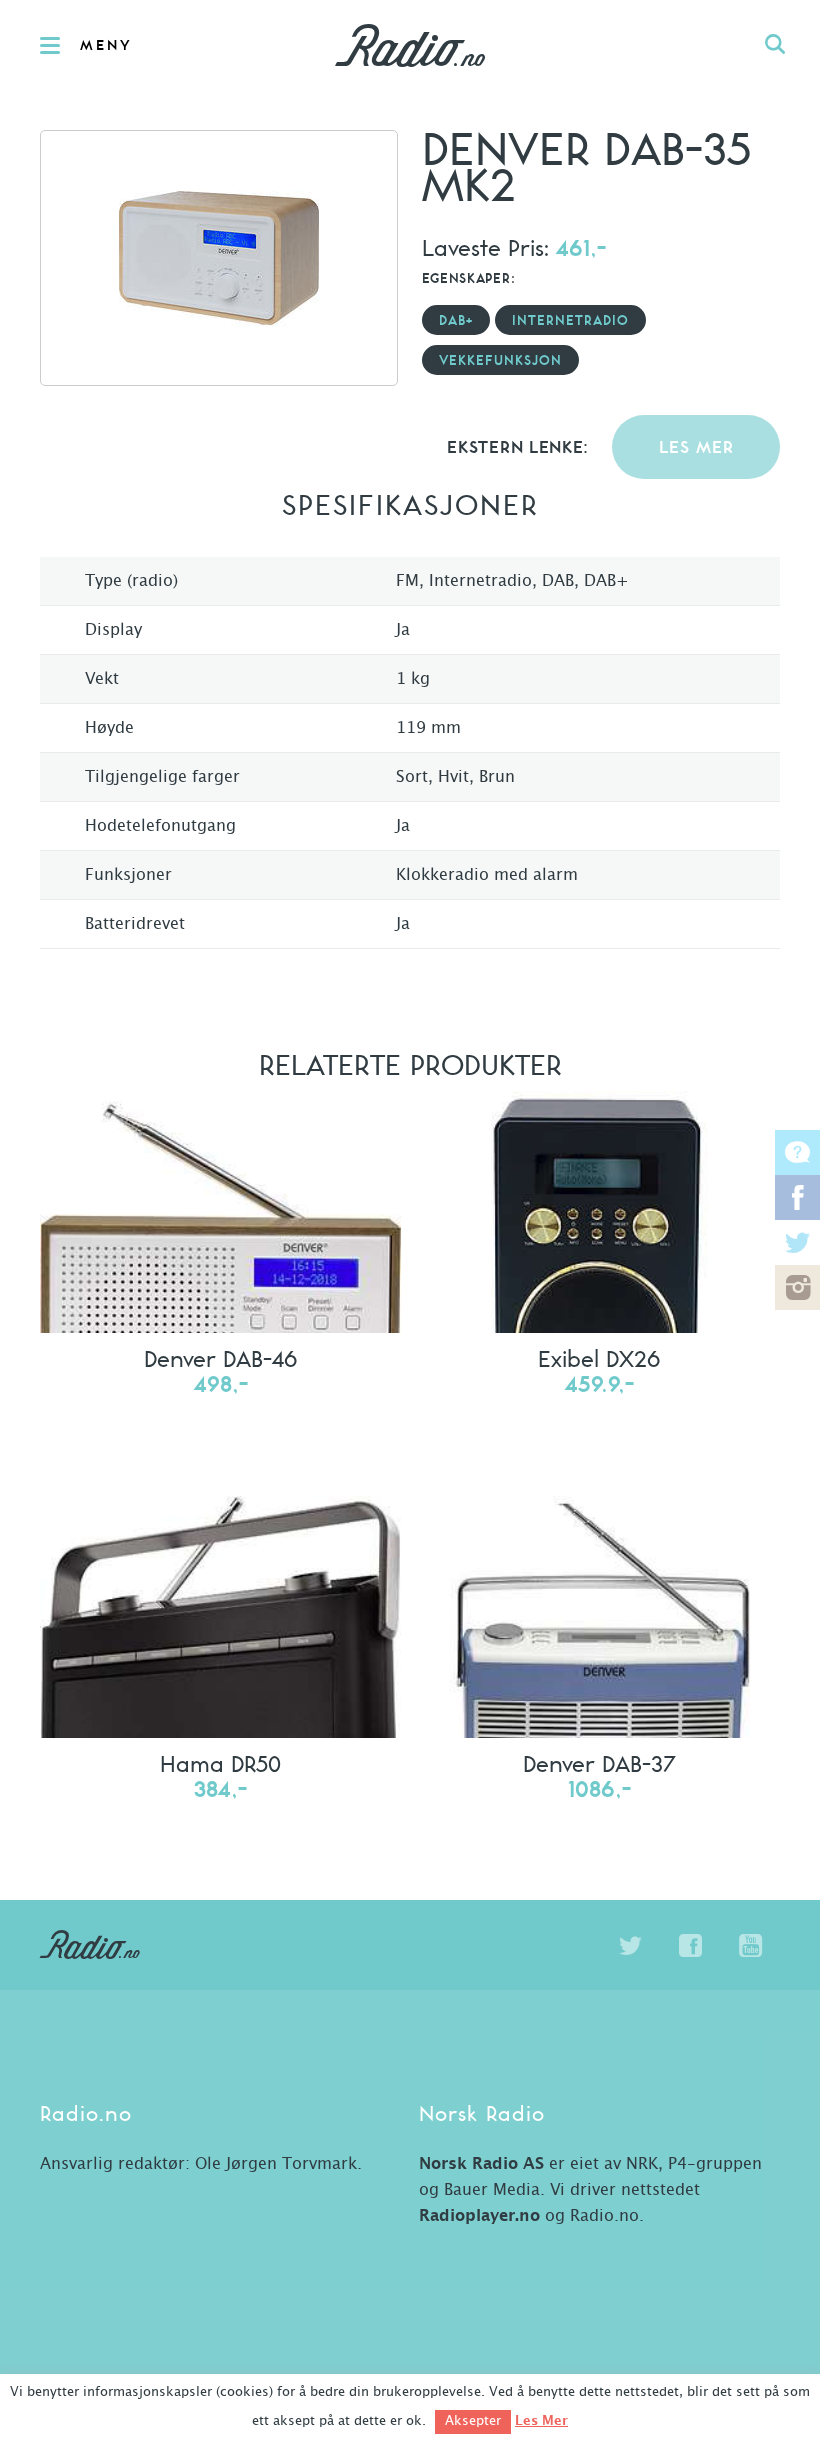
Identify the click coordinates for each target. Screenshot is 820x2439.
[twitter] (630, 1946)
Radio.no (410, 45)
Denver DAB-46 (220, 1358)
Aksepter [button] (473, 2421)
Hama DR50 (220, 1763)
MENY (106, 46)
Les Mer (541, 2421)
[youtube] (750, 1946)
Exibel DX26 (599, 1358)
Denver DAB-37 (599, 1763)
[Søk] (775, 45)
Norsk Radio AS (481, 2164)
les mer (696, 448)
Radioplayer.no (479, 2216)
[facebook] (690, 1946)
